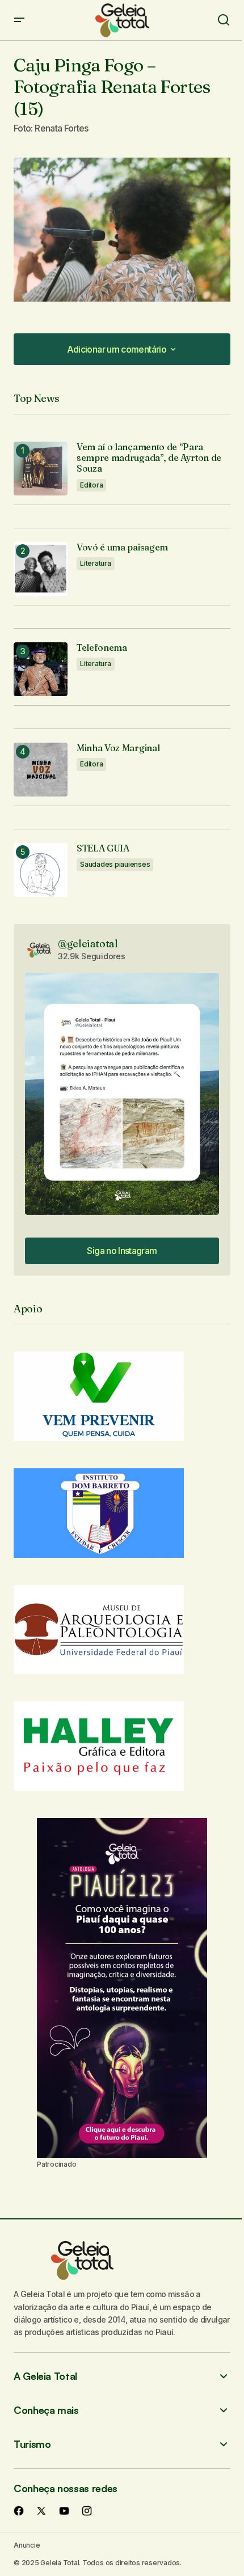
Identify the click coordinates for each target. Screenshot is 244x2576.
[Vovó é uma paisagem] (41, 569)
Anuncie (27, 2545)
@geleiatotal (88, 944)
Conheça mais (46, 2410)
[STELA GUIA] (41, 870)
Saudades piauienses (115, 864)
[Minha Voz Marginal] (41, 770)
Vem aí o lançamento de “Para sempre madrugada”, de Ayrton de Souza (149, 458)
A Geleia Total (45, 2376)
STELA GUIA (103, 848)
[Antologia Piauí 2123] (122, 1988)
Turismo (32, 2444)
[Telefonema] (41, 669)
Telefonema (102, 648)
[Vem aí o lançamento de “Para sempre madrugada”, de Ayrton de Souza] (41, 469)
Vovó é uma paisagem (122, 547)
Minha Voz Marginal (118, 748)
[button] (19, 20)
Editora (91, 485)
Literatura (96, 563)
